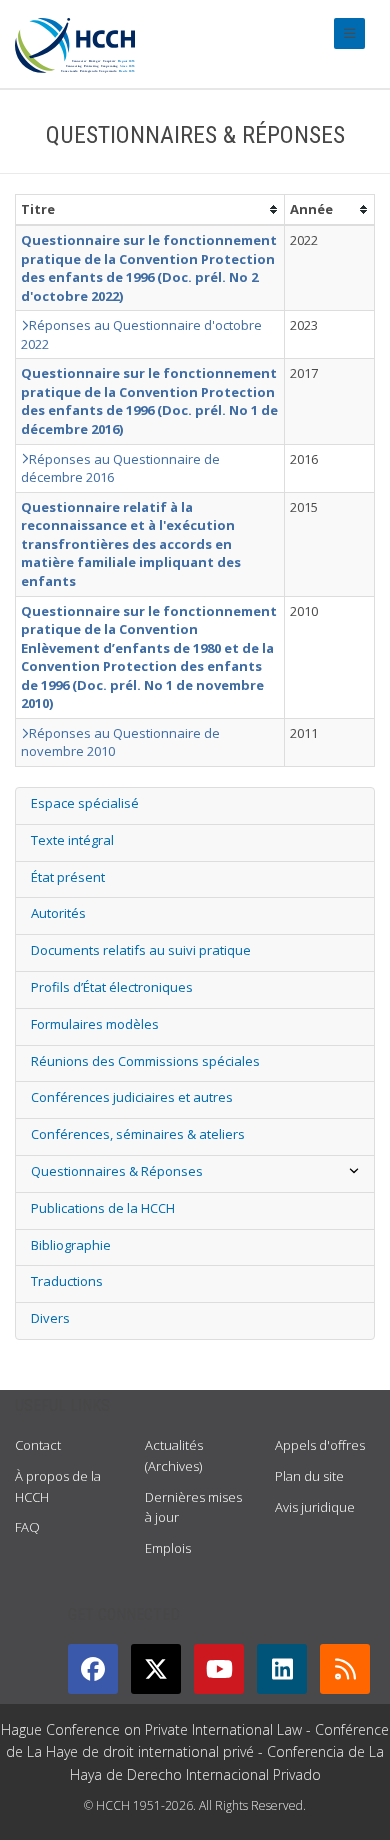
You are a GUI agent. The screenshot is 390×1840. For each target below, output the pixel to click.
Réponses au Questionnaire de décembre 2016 (120, 468)
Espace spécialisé (85, 803)
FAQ (27, 1527)
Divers (50, 1318)
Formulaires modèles (95, 1024)
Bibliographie (71, 1245)
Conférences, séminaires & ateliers (138, 1134)
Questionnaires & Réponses (117, 1171)
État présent (68, 877)
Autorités (58, 913)
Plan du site (309, 1476)
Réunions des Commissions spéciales (145, 1061)
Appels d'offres (320, 1445)
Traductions (67, 1281)
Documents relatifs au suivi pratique (141, 950)
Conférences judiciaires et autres (132, 1097)
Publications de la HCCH (103, 1208)
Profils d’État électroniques (112, 987)
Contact (38, 1445)
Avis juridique (315, 1507)
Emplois (168, 1548)
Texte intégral (72, 840)
